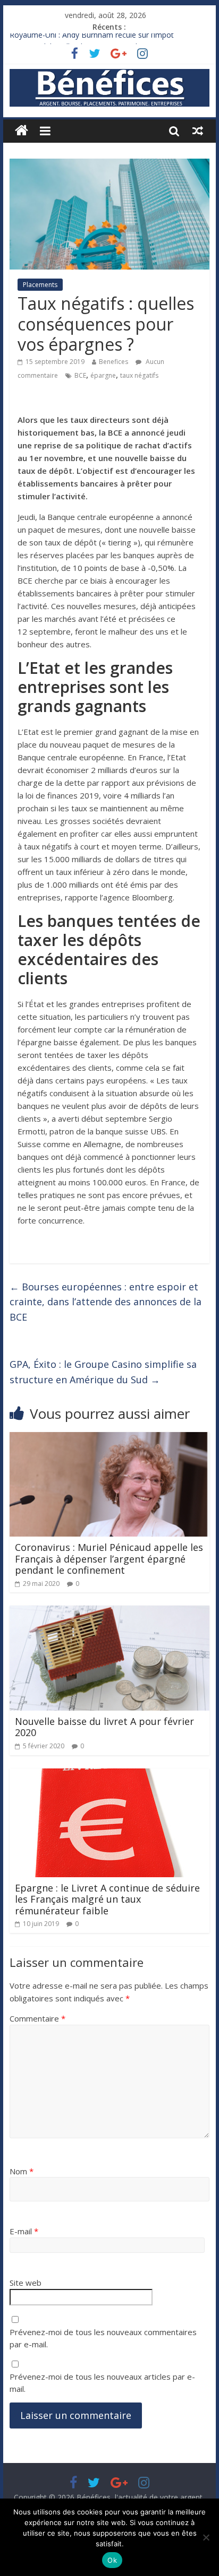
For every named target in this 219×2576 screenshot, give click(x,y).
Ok (112, 2560)
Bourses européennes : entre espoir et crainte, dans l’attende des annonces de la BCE (106, 1302)
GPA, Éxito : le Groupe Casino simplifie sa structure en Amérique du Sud (103, 1372)
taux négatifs (139, 375)
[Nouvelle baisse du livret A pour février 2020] (109, 1612)
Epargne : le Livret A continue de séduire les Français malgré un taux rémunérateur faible (107, 1899)
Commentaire (37, 2018)
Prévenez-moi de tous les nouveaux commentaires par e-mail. (103, 2338)
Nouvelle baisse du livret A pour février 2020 (104, 1727)
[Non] (206, 2537)
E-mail (24, 2231)
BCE (80, 375)
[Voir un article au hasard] (198, 131)
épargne (103, 375)
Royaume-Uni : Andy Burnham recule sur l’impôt (92, 39)
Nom (22, 2171)
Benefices (113, 362)
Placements (40, 285)
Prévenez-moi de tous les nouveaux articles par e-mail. (102, 2383)
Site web (26, 2283)
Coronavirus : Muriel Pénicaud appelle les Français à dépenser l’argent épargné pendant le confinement (109, 1559)
